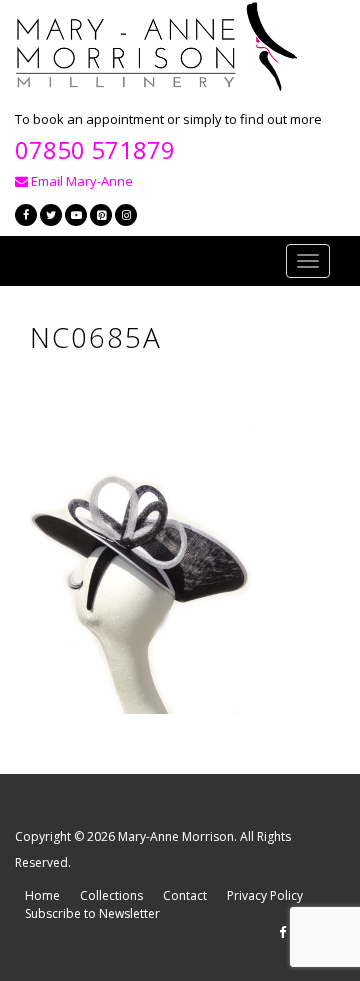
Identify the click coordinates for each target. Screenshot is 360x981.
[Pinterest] (101, 215)
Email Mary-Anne (80, 181)
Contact (185, 895)
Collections (111, 895)
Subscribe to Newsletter (92, 913)
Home (42, 895)
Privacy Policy (265, 895)
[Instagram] (126, 215)
